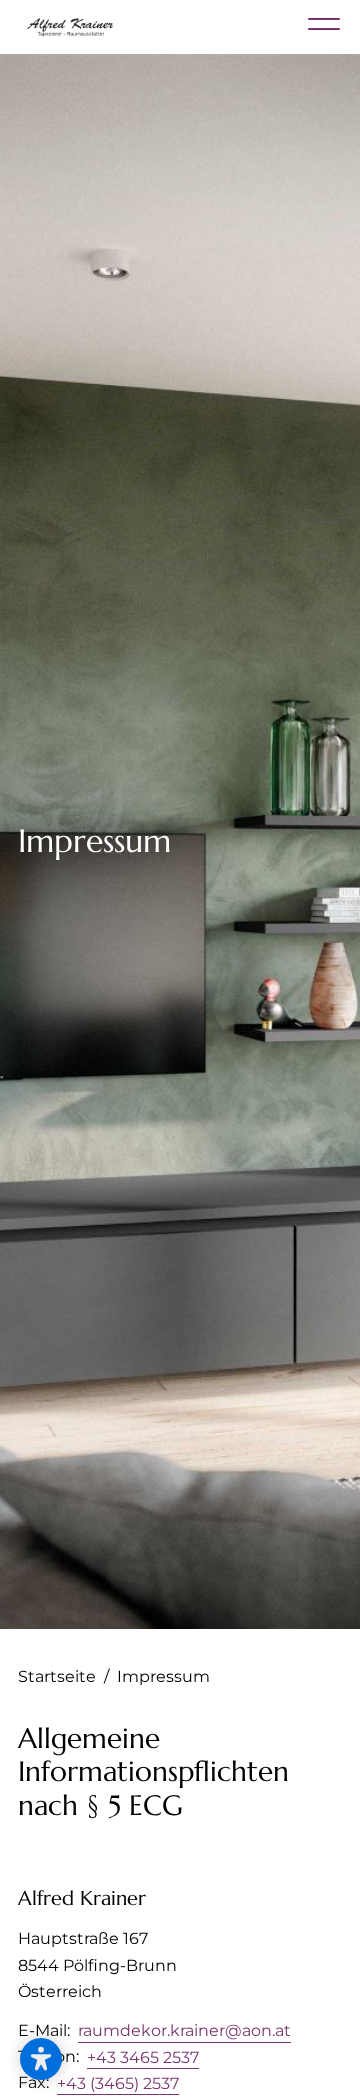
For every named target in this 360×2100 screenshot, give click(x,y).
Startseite (63, 1676)
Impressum (163, 1676)
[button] (41, 2059)
